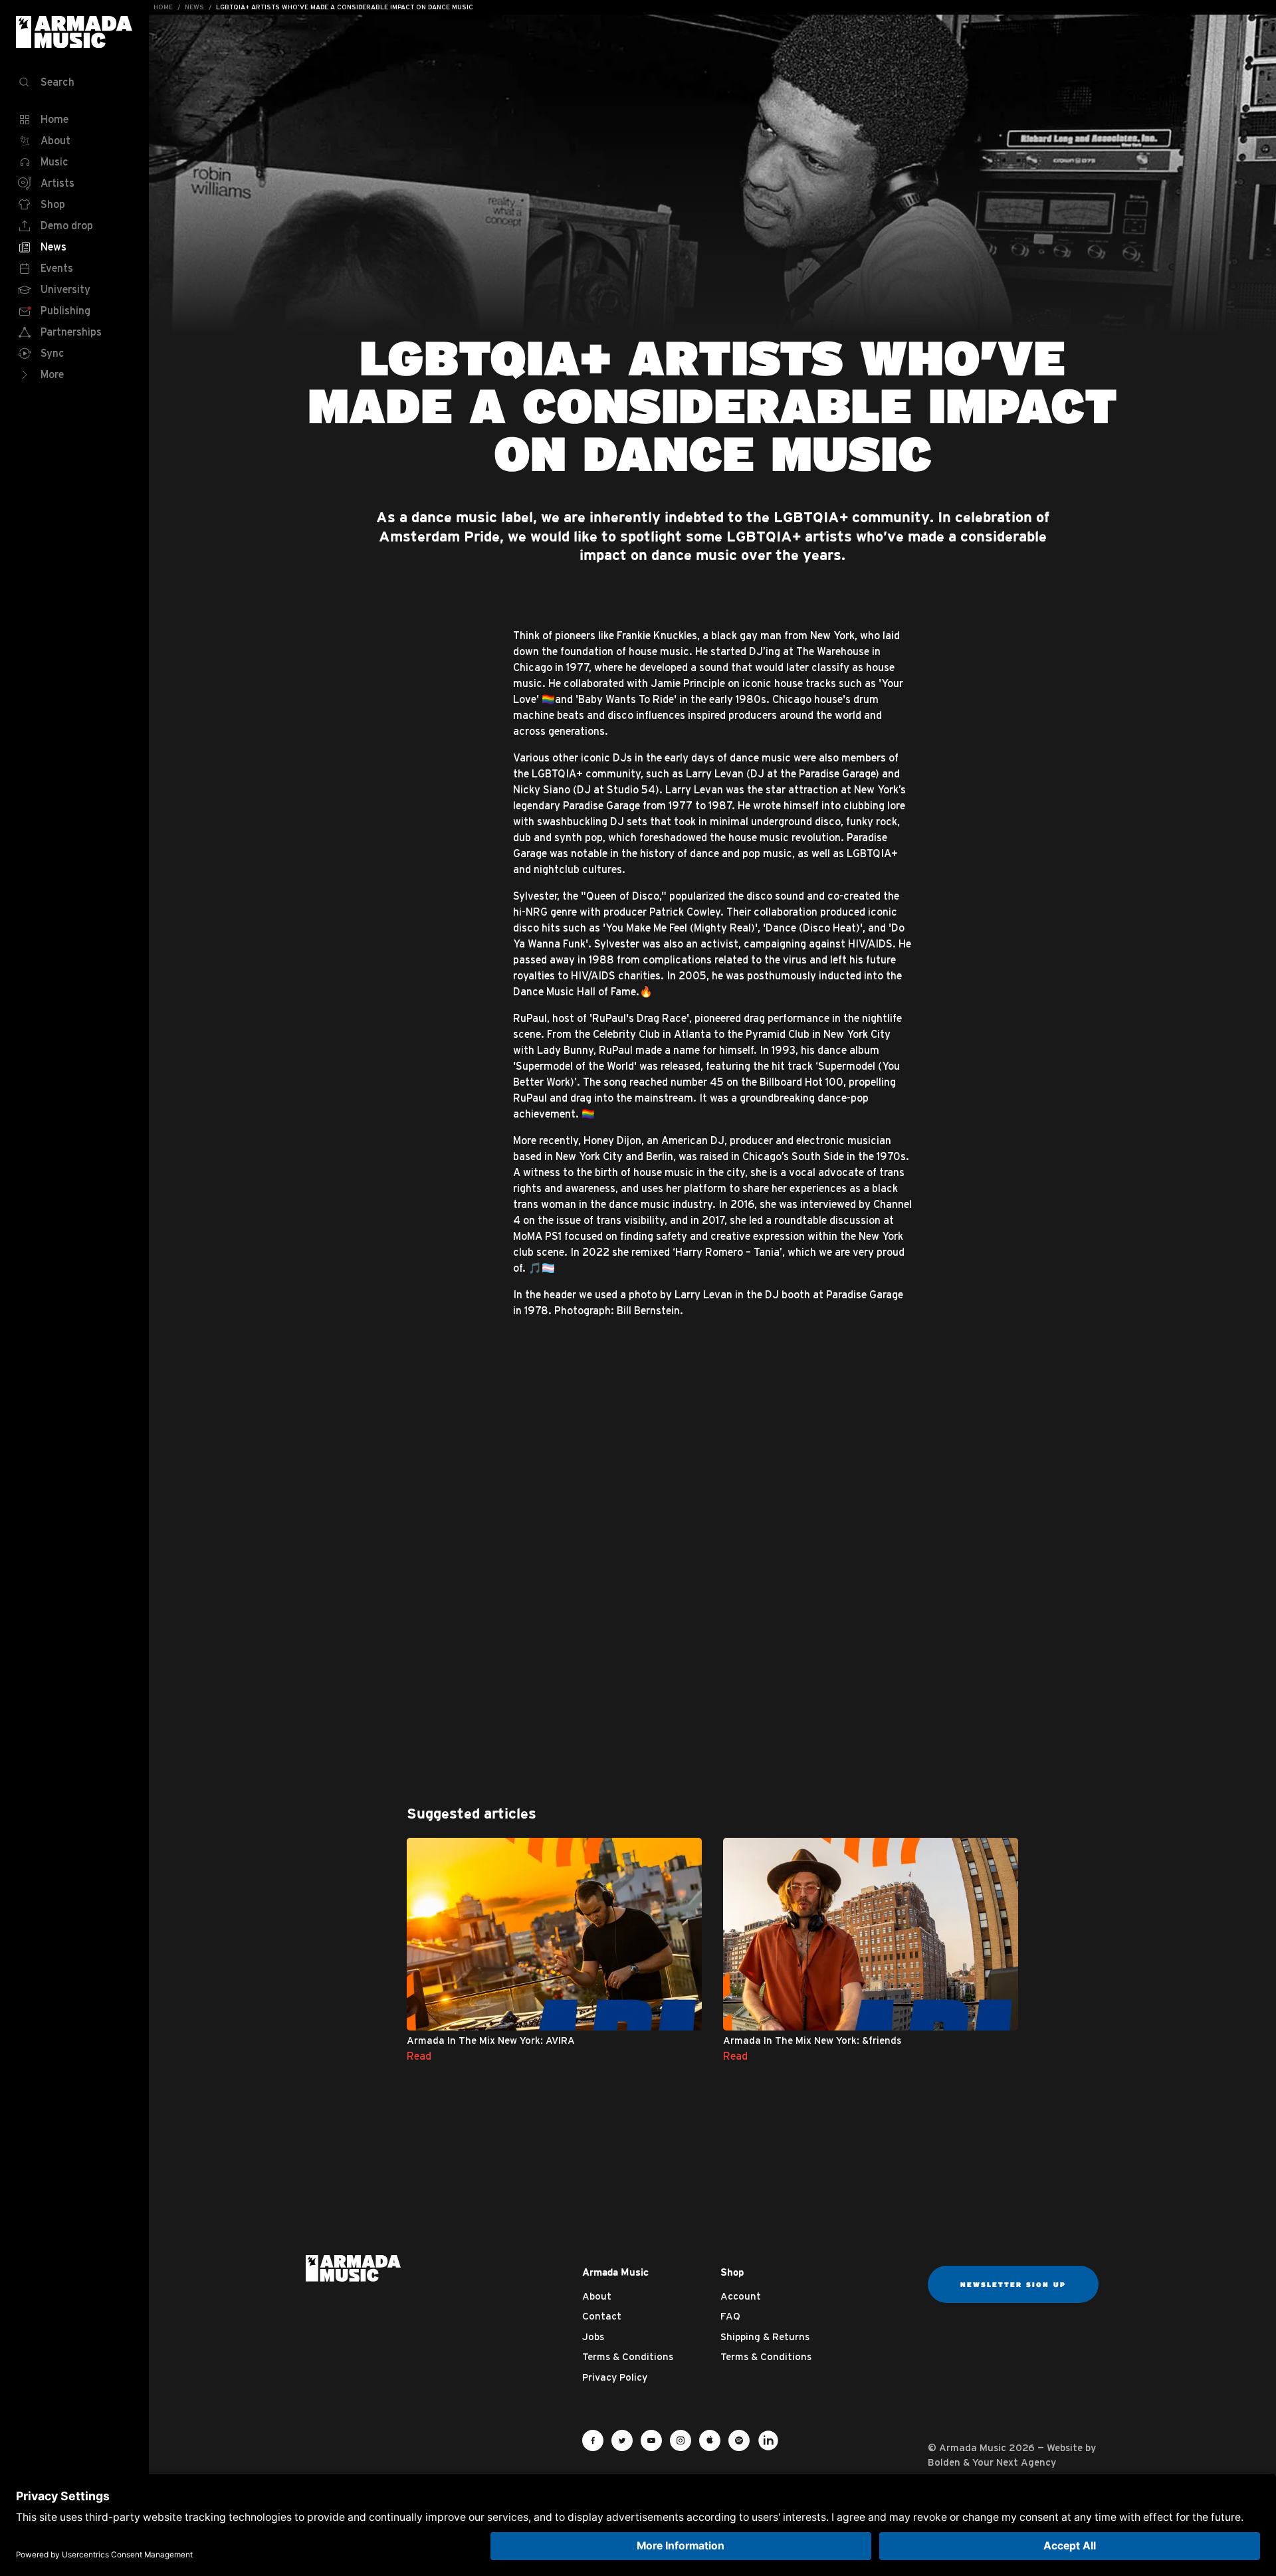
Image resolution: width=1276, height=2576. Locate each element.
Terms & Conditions (628, 2356)
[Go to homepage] (353, 2268)
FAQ (730, 2316)
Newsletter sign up (1013, 2284)
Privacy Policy (615, 2377)
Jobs (593, 2336)
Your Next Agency (1014, 2462)
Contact (602, 2316)
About (597, 2296)
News (194, 7)
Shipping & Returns (765, 2336)
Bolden (944, 2462)
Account (741, 2296)
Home (163, 7)
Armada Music (74, 32)
